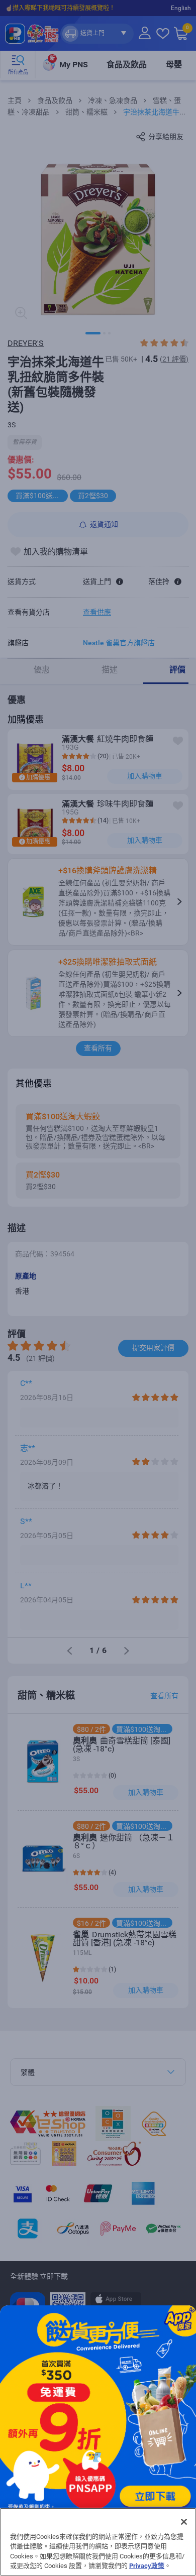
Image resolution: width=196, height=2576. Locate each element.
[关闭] (184, 2522)
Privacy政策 (147, 2566)
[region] (98, 2542)
